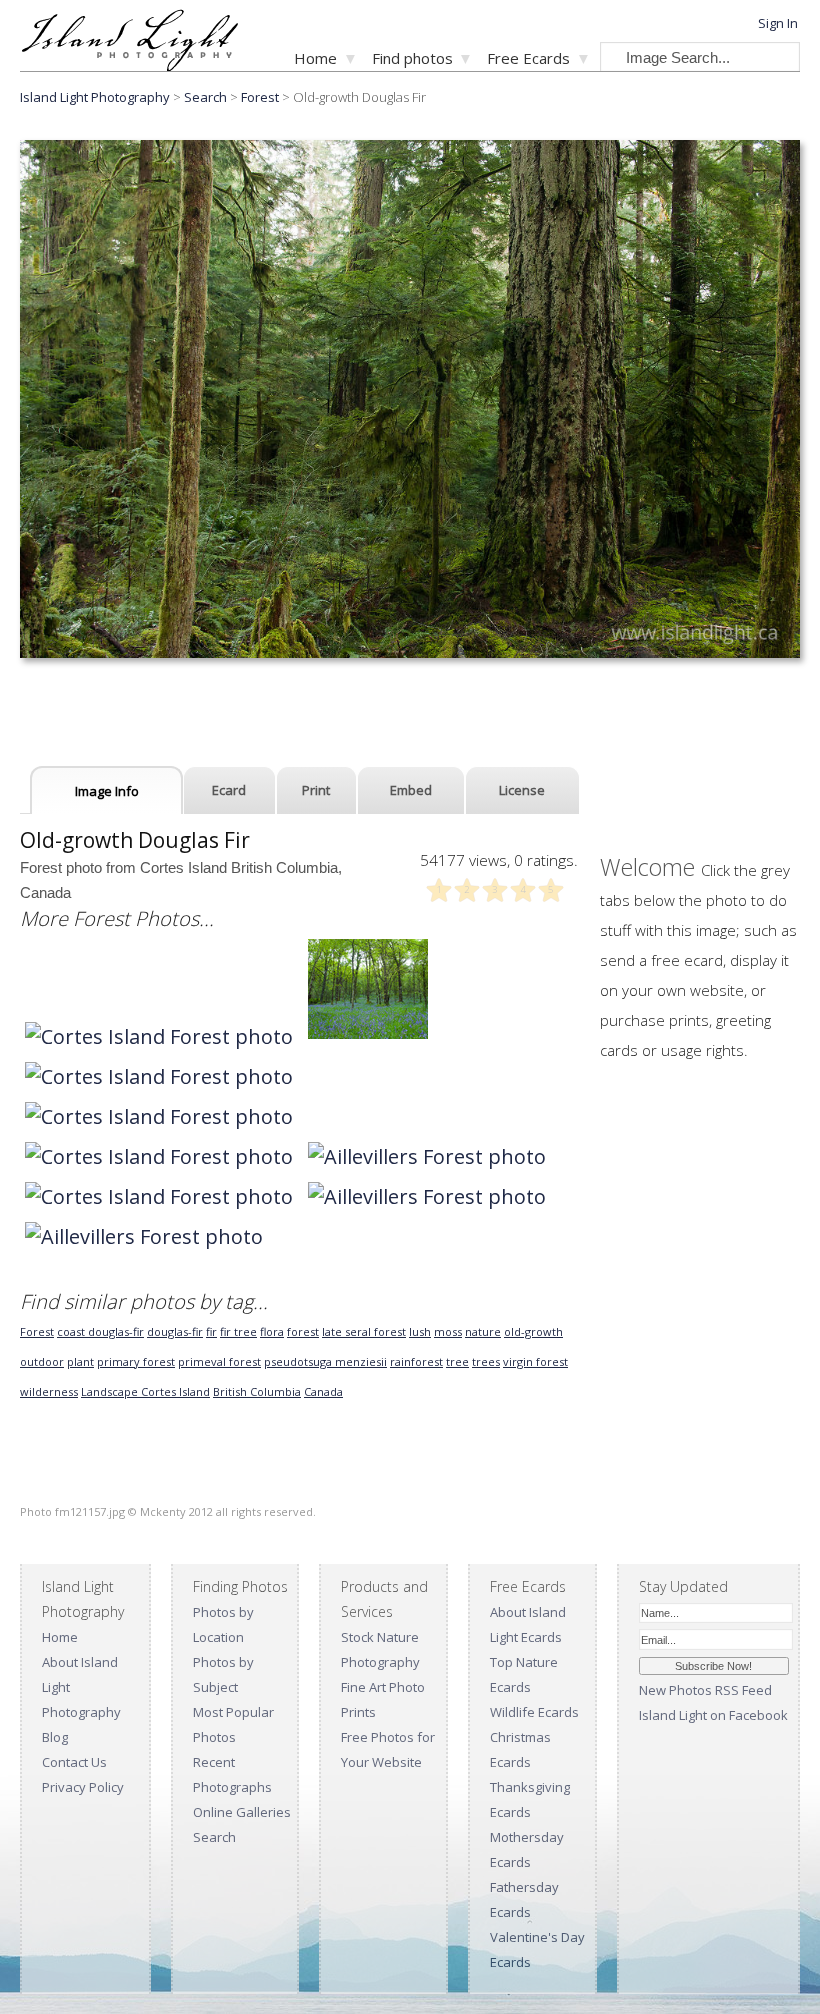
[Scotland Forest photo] (368, 1036)
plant (80, 1361)
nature (483, 1331)
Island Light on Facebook (713, 1715)
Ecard (229, 790)
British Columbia (257, 1391)
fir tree (238, 1331)
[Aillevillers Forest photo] (427, 1156)
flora (272, 1331)
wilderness (49, 1391)
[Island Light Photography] (129, 65)
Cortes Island (175, 1391)
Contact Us (74, 1762)
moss (448, 1331)
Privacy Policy (83, 1787)
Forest (260, 97)
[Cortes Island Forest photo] (159, 1036)
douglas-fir (175, 1331)
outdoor (42, 1361)
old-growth (533, 1331)
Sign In (778, 23)
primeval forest (219, 1361)
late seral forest (364, 1331)
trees (486, 1361)
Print (316, 790)
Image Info (107, 791)
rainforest (416, 1361)
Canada (323, 1391)
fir (211, 1331)
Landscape (111, 1391)
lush (420, 1331)
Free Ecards (528, 58)
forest (303, 1331)
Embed (411, 790)
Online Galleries (242, 1812)
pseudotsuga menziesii (325, 1361)
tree (457, 1361)
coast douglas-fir (100, 1331)
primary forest (136, 1361)
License (522, 790)
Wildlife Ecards (534, 1712)
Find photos (412, 58)
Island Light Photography (95, 97)
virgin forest (535, 1361)
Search (214, 1837)
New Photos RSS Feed (705, 1690)
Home (315, 58)
